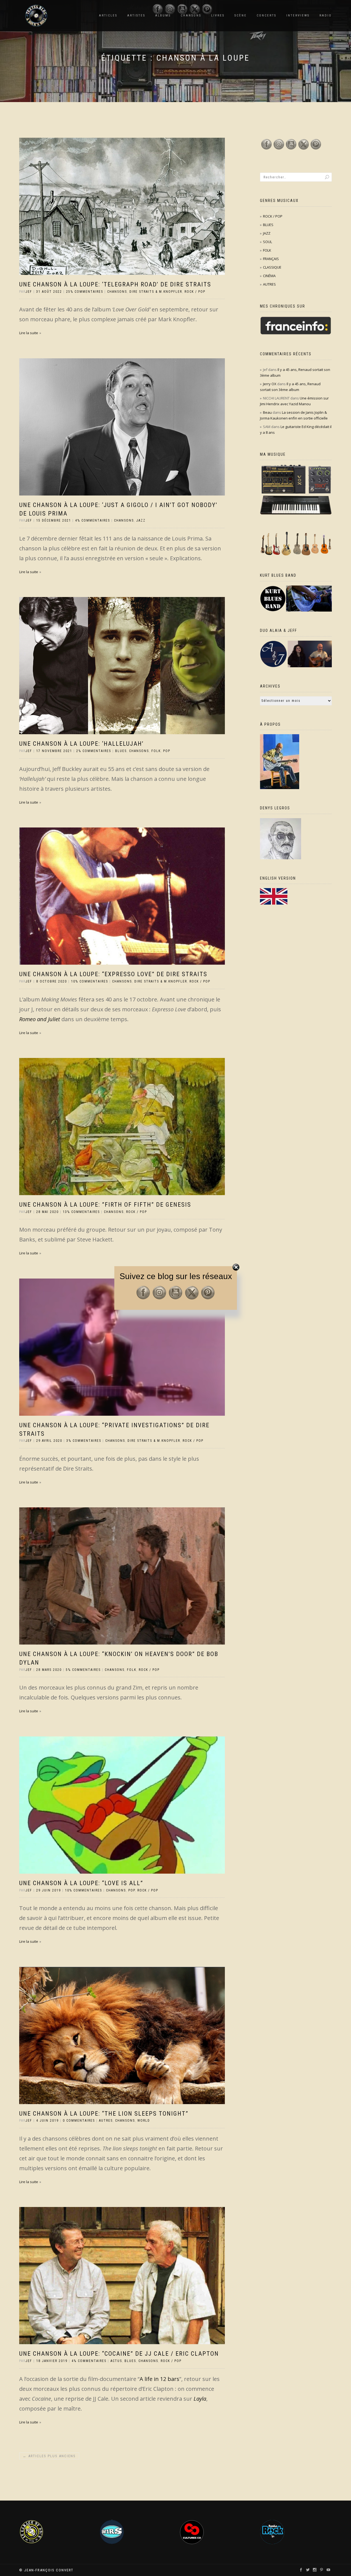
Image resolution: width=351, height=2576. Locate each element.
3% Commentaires (84, 1441)
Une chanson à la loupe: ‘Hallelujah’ (81, 744)
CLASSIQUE (272, 267)
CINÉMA (269, 276)
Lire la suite (29, 333)
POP (167, 751)
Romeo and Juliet (40, 1019)
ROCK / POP (195, 292)
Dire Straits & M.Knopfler (156, 292)
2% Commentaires (94, 751)
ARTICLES (108, 16)
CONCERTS (267, 16)
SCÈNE (241, 16)
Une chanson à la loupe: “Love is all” (81, 1883)
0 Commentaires (79, 2121)
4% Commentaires (93, 520)
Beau (267, 412)
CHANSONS (117, 292)
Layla (200, 2399)
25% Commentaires (85, 292)
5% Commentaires (83, 1670)
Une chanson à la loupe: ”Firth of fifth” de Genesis (105, 1205)
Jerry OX (270, 384)
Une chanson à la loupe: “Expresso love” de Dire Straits (113, 974)
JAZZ (141, 520)
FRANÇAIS (271, 259)
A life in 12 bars (159, 2379)
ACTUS (116, 2361)
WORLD (144, 2121)
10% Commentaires (90, 981)
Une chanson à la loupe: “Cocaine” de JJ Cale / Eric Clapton (119, 2354)
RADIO (326, 16)
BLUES (121, 751)
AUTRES (106, 2121)
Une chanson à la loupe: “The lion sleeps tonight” (104, 2114)
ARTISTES (136, 16)
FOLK (156, 751)
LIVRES (218, 16)
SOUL (268, 242)
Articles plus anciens (49, 2456)
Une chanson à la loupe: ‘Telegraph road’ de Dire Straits (115, 284)
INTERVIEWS (298, 16)
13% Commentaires (81, 1212)
